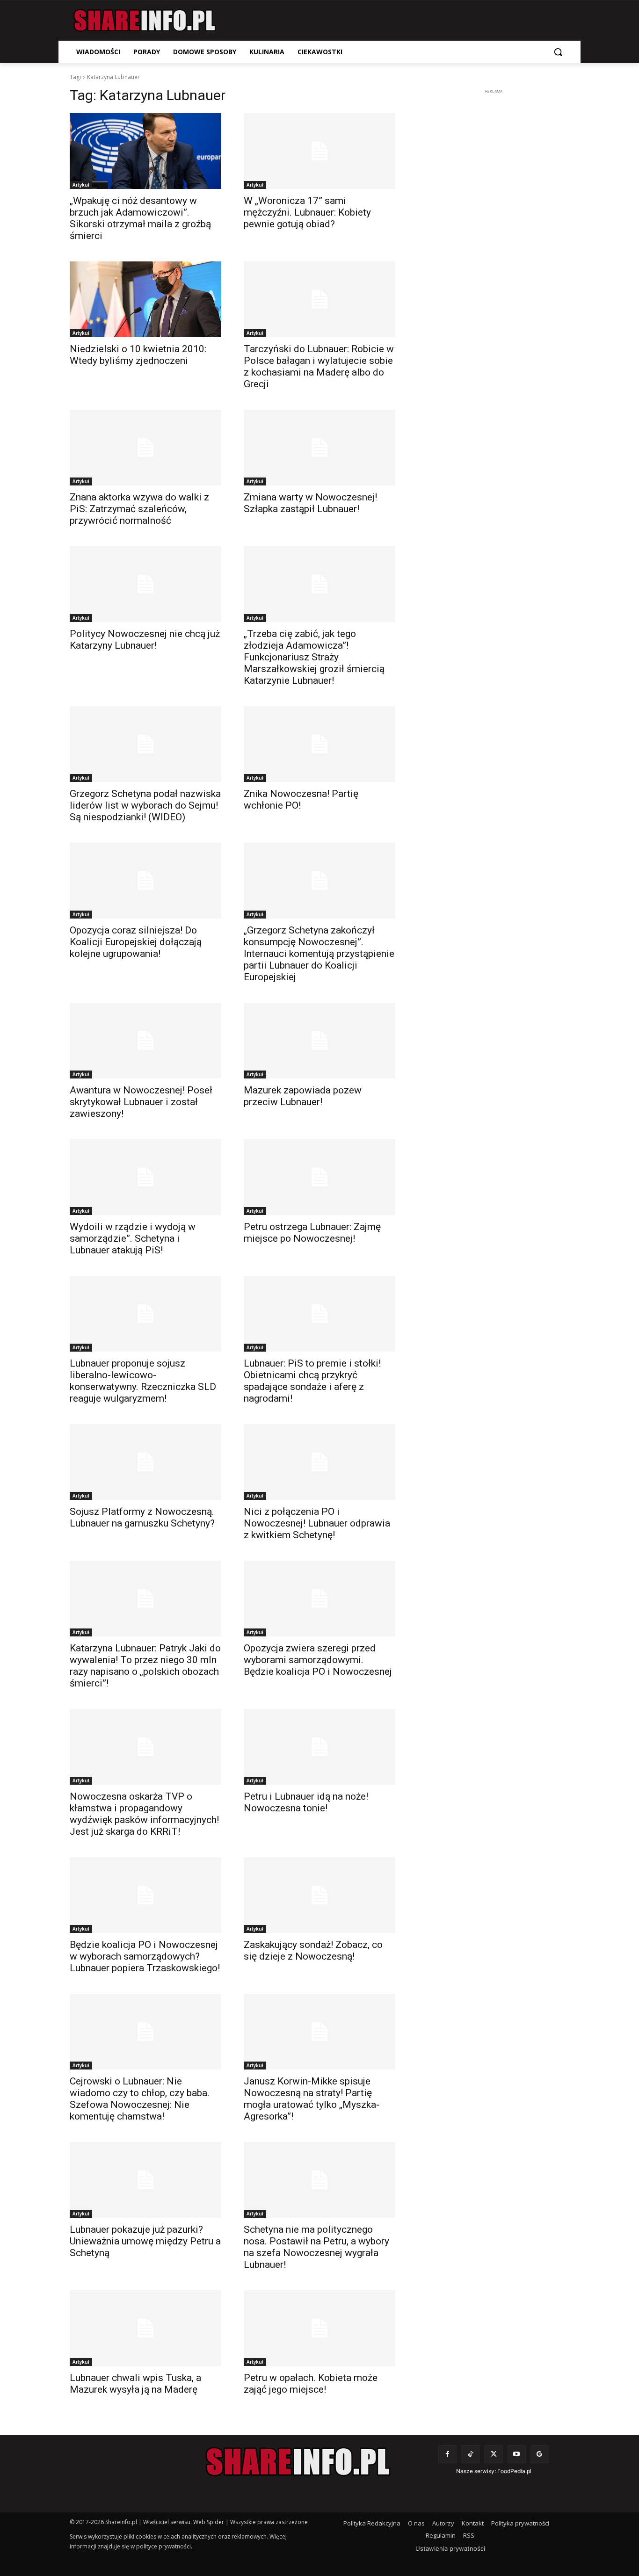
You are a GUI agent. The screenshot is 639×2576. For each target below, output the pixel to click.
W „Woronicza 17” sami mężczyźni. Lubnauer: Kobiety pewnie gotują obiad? (307, 212)
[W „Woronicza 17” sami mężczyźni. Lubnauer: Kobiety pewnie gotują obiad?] (319, 151)
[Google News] (540, 2454)
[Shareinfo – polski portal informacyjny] (145, 21)
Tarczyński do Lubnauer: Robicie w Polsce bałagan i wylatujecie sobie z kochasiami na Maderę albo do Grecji (319, 366)
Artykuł (81, 185)
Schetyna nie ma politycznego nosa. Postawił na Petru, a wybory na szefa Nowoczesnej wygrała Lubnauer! (316, 2247)
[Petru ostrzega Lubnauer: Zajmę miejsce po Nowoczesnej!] (319, 1177)
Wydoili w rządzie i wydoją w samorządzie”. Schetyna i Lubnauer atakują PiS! (133, 1238)
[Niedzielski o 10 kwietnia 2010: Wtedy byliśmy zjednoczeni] (145, 299)
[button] (558, 52)
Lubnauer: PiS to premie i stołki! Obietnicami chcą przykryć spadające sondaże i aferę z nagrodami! (312, 1381)
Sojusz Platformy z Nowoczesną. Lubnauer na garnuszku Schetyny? (142, 1517)
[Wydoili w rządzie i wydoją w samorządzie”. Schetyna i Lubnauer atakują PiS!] (145, 1177)
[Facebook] (447, 2454)
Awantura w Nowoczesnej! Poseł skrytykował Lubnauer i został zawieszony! (141, 1102)
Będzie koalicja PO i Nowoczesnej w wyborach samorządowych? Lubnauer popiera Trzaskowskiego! (145, 1956)
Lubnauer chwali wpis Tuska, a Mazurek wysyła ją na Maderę (135, 2384)
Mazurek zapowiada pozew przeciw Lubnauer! (303, 1096)
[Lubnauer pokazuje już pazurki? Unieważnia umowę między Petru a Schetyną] (145, 2180)
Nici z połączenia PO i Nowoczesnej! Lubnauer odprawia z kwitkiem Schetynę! (317, 1523)
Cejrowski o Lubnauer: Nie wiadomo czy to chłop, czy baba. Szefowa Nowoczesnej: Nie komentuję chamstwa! (140, 2099)
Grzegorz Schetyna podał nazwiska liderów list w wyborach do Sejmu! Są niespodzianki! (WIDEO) (145, 805)
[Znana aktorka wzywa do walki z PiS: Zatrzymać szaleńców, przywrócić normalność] (145, 448)
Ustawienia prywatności (450, 2548)
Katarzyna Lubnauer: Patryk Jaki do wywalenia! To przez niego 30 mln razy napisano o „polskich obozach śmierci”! (145, 1666)
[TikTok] (470, 2454)
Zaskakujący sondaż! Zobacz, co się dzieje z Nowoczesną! (313, 1950)
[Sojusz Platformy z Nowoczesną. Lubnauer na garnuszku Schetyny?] (145, 1462)
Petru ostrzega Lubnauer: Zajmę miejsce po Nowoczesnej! (312, 1233)
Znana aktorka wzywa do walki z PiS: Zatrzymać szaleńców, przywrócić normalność (139, 509)
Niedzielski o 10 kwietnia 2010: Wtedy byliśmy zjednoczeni (138, 355)
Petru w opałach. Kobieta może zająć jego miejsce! (311, 2384)
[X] (493, 2454)
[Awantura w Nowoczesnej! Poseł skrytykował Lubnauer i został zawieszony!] (145, 1041)
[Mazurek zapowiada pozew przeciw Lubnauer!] (319, 1041)
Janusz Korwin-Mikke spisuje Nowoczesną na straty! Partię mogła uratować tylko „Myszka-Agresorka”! (312, 2099)
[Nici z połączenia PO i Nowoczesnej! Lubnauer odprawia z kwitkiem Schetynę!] (319, 1462)
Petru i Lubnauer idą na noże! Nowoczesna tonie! (306, 1802)
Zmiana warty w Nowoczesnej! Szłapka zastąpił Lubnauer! (310, 503)
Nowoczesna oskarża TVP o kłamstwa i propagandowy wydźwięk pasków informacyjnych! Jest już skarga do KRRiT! (144, 1814)
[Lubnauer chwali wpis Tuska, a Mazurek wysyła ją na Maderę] (145, 2328)
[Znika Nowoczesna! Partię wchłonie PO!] (319, 744)
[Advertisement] (494, 237)
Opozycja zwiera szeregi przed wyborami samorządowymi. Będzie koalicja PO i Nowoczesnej (318, 1660)
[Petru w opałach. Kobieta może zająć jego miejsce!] (319, 2328)
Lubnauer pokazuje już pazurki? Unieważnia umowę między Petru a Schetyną (145, 2241)
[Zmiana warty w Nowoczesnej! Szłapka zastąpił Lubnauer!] (319, 448)
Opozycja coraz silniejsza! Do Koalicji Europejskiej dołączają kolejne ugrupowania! (136, 942)
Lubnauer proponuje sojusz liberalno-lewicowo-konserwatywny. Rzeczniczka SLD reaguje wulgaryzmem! (143, 1381)
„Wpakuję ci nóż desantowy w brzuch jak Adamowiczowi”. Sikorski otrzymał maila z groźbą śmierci (140, 218)
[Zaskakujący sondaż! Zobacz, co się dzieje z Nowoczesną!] (319, 1895)
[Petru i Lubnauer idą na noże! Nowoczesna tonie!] (319, 1747)
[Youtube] (517, 2454)
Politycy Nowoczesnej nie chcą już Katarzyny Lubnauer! (145, 640)
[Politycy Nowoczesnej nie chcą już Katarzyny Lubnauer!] (145, 584)
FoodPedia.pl (514, 2471)
